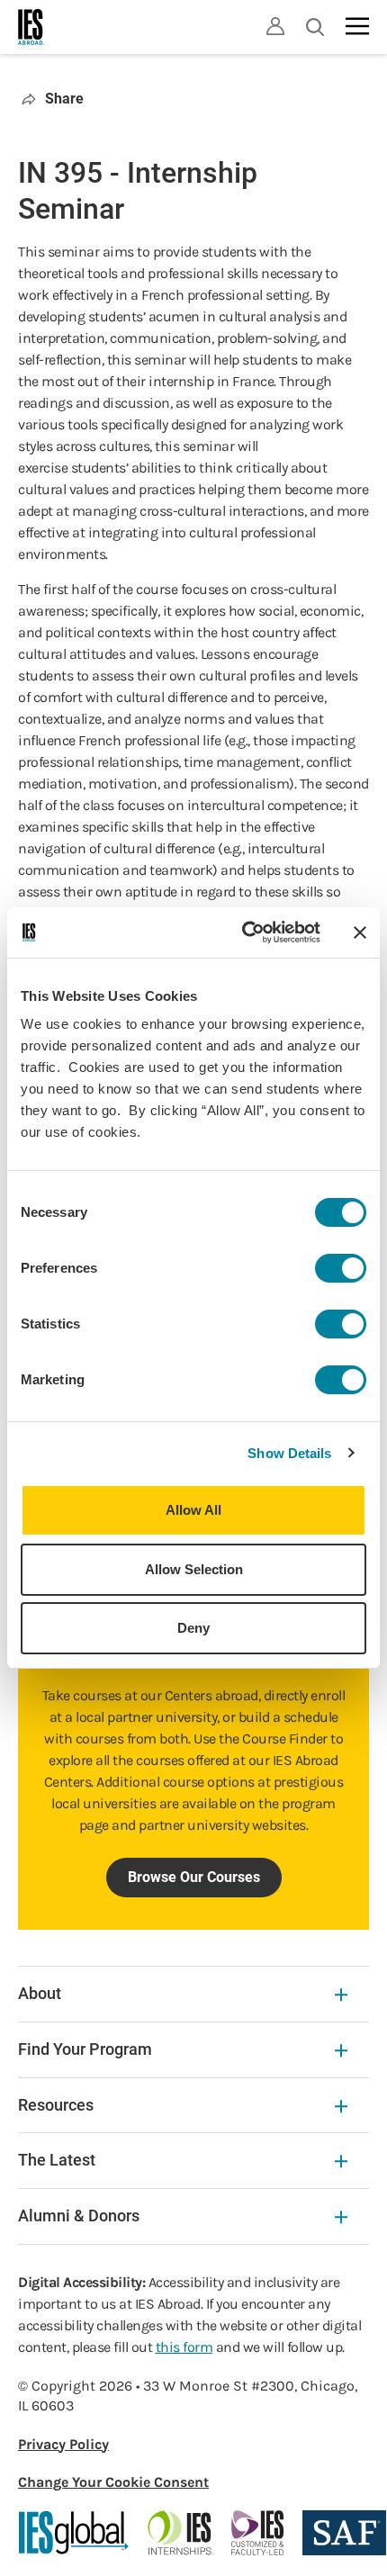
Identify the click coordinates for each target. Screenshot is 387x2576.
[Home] (31, 27)
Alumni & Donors (79, 2216)
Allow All (193, 1510)
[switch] (341, 1268)
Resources (56, 2105)
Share (64, 99)
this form (184, 2347)
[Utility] (275, 26)
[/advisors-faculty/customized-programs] (258, 2533)
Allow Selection (194, 1569)
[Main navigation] (357, 26)
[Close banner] (360, 932)
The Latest (57, 2160)
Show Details (289, 1453)
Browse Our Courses (194, 1877)
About (40, 1993)
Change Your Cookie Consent (113, 2482)
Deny (193, 1628)
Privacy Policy (63, 2444)
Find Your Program (85, 2049)
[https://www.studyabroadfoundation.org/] (344, 2533)
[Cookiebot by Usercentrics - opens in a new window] (243, 932)
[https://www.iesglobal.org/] (74, 2533)
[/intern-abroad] (180, 2533)
